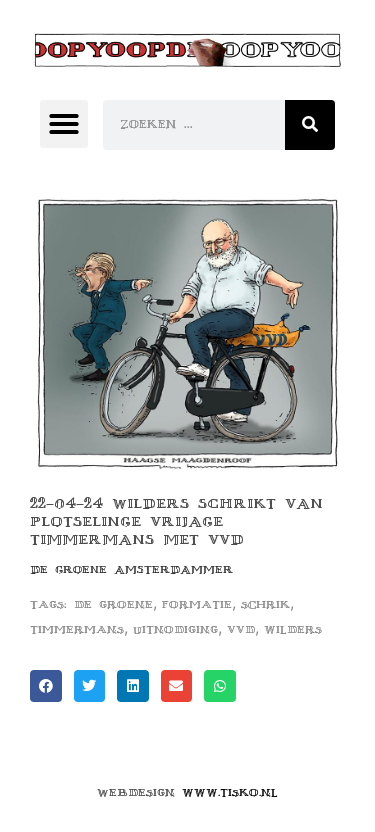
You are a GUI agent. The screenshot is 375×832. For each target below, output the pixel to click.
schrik (265, 604)
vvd (241, 629)
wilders (293, 629)
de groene (113, 604)
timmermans (77, 629)
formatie (197, 604)
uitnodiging (175, 629)
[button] (64, 124)
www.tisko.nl (230, 792)
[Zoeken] (310, 125)
